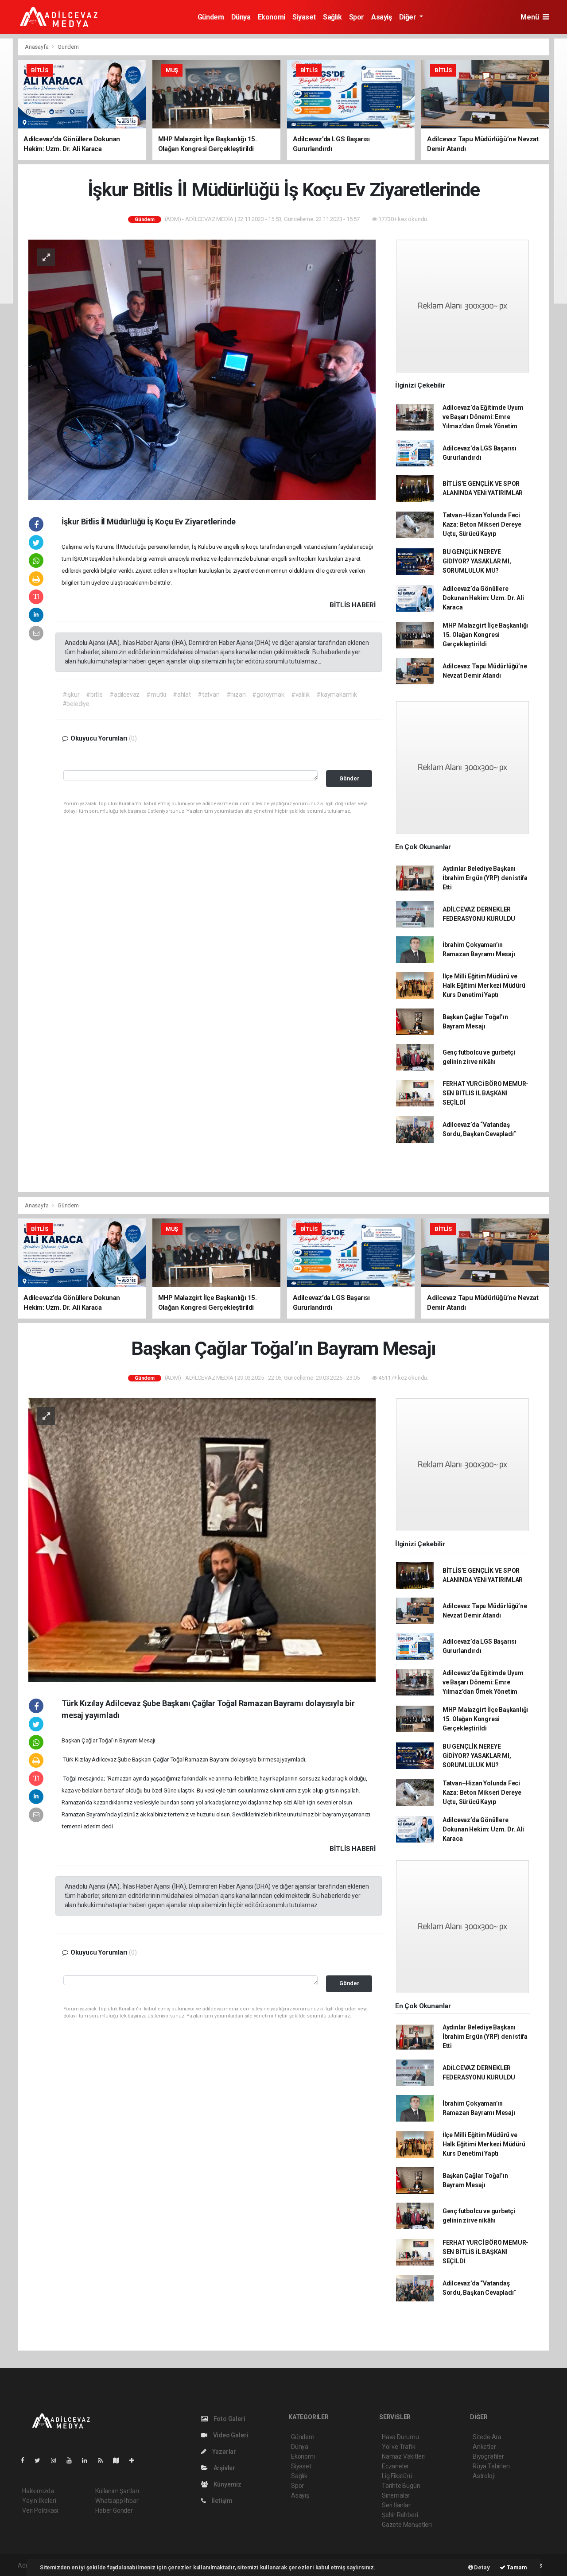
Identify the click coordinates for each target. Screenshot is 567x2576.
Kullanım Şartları (117, 2491)
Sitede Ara (487, 2437)
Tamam (516, 2567)
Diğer (409, 17)
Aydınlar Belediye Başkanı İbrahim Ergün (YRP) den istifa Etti (485, 878)
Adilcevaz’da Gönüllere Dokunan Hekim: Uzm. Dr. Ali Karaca (483, 598)
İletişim (221, 2501)
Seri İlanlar (396, 2505)
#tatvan (209, 694)
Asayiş (382, 17)
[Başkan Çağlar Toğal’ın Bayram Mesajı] (202, 1540)
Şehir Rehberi (400, 2515)
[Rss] (104, 2460)
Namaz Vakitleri (403, 2456)
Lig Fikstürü (397, 2476)
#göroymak (268, 694)
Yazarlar (223, 2452)
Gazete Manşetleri (407, 2525)
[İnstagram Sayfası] (57, 2460)
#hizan (236, 694)
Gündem (211, 17)
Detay (482, 2567)
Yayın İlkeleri (39, 2501)
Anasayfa (37, 47)
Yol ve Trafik (399, 2447)
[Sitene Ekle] (135, 2460)
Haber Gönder (114, 2510)
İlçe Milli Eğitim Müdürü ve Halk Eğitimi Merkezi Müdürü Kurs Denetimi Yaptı (484, 985)
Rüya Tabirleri (491, 2466)
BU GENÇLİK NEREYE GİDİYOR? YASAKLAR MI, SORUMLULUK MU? (477, 561)
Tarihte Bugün (401, 2486)
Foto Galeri (229, 2419)
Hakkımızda (38, 2491)
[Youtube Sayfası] (73, 2460)
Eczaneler (395, 2466)
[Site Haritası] (120, 2460)
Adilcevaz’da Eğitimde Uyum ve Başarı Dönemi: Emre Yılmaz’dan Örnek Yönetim (483, 417)
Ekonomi (272, 17)
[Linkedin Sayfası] (88, 2460)
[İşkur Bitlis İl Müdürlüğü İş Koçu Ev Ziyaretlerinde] (202, 369)
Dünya (241, 17)
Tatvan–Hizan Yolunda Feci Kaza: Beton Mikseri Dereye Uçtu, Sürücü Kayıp (482, 524)
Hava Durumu (400, 2437)
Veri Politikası (40, 2510)
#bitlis (94, 694)
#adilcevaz (124, 694)
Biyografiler (488, 2456)
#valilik (300, 694)
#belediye (76, 704)
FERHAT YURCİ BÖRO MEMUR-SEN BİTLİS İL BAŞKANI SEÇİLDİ (485, 1093)
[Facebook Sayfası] (26, 2460)
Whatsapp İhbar (117, 2501)
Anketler (484, 2447)
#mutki (156, 694)
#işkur (71, 694)
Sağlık (332, 17)
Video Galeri (230, 2435)
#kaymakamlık (337, 694)
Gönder (349, 778)
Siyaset (304, 17)
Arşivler (224, 2468)
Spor (357, 17)
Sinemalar (396, 2495)
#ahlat (182, 694)
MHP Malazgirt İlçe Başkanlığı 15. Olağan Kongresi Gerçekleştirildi (485, 635)
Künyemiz (227, 2484)
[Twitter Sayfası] (41, 2460)
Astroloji (484, 2476)
